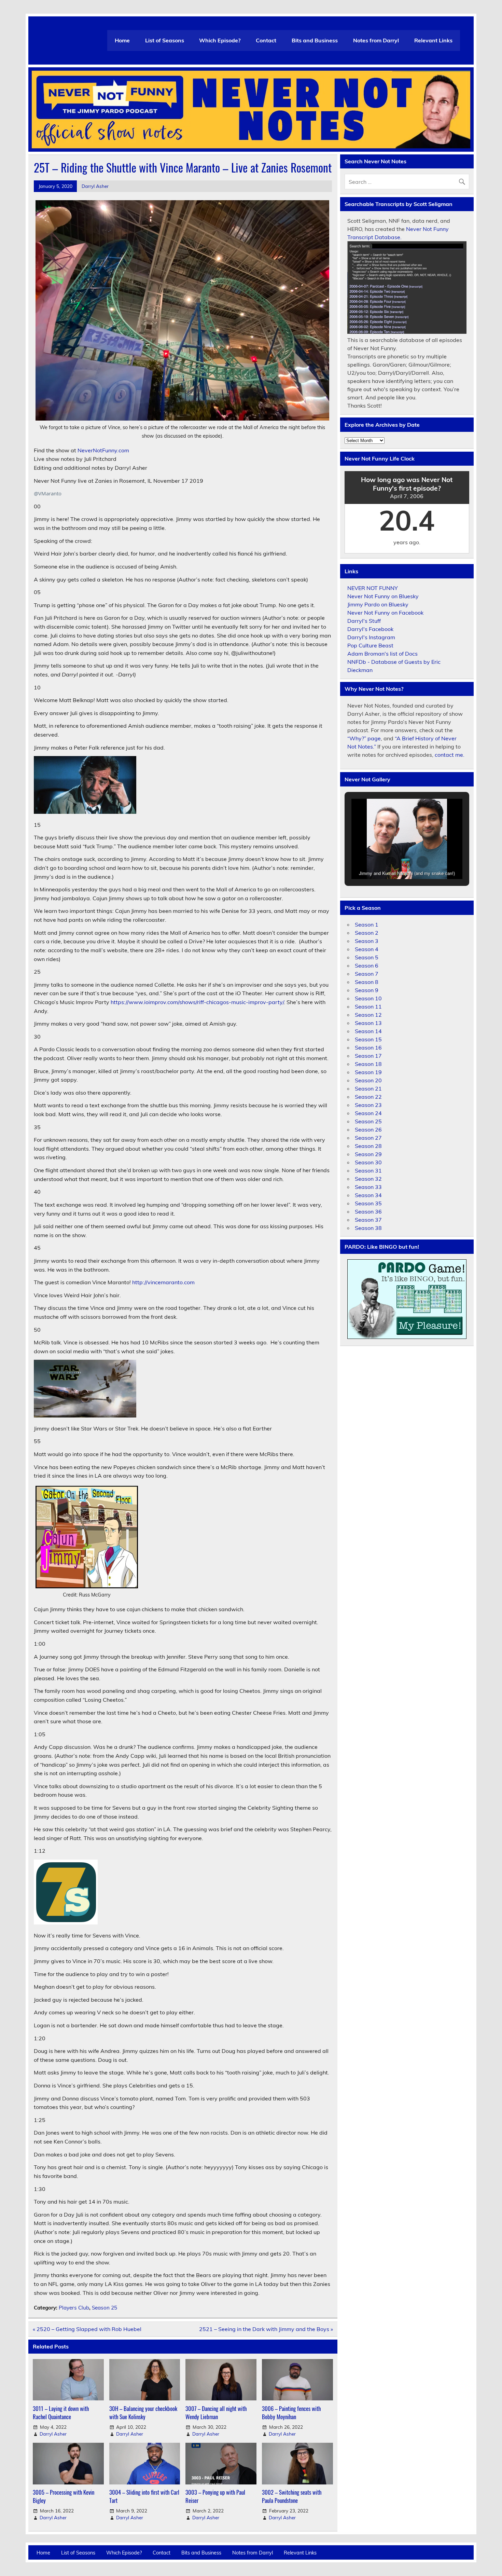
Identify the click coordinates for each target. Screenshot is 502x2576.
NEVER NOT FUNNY (373, 588)
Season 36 (368, 1211)
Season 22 (368, 1097)
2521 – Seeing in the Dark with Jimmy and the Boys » (266, 2329)
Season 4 (367, 949)
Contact (266, 40)
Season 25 (104, 2308)
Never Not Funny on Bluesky (383, 596)
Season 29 (368, 1154)
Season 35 (368, 1203)
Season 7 (367, 974)
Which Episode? (220, 40)
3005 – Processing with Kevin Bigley (64, 2496)
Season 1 (367, 924)
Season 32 (368, 1179)
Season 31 (368, 1170)
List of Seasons (165, 40)
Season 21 (368, 1088)
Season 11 (368, 1006)
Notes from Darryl (376, 40)
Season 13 (368, 1023)
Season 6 (367, 965)
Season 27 (368, 1138)
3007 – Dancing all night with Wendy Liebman (216, 2413)
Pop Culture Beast (370, 645)
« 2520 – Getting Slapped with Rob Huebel (87, 2329)
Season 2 (367, 933)
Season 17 (368, 1056)
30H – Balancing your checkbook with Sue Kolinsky (143, 2413)
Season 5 (367, 957)
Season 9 (367, 990)
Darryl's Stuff (364, 621)
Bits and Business (315, 40)
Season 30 (368, 1162)
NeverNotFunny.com (103, 450)
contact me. (450, 755)
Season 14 (368, 1031)
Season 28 (368, 1146)
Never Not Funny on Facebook (385, 613)
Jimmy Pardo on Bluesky (378, 604)
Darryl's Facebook (370, 629)
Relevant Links (433, 40)
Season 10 (368, 998)
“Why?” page (364, 738)
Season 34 (368, 1195)
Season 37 (368, 1220)
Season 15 (368, 1039)
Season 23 (368, 1105)
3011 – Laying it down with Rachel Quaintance (61, 2413)
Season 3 (367, 941)
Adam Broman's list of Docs (382, 654)
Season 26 (368, 1129)
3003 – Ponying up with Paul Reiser (215, 2496)
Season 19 (368, 1072)
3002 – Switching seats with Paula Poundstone (292, 2496)
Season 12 (368, 1015)
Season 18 (368, 1064)
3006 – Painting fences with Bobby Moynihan (291, 2413)
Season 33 (368, 1187)
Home (122, 40)
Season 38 (368, 1228)
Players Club (74, 2308)
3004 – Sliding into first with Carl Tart (144, 2496)
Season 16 (368, 1047)
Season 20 (368, 1080)
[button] (391, 862)
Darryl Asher (95, 186)
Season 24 (368, 1113)
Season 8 (367, 982)
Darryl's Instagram (371, 637)
